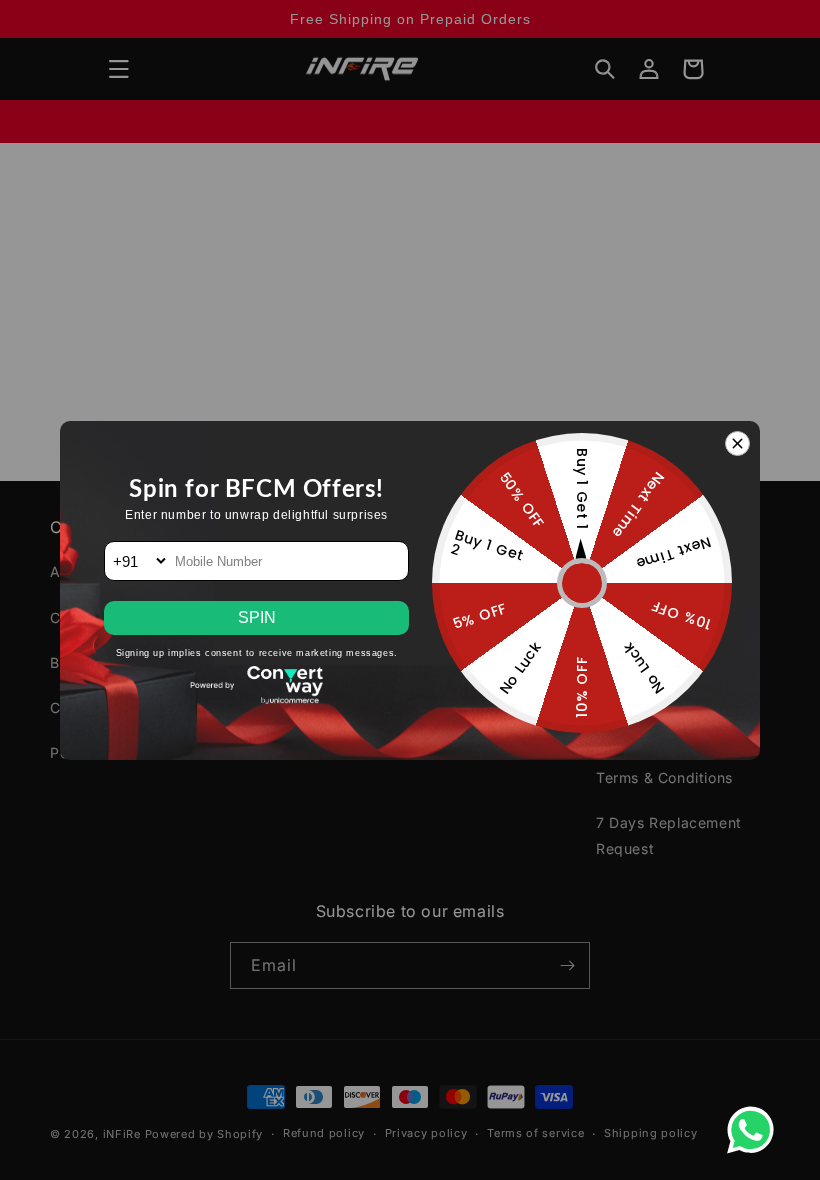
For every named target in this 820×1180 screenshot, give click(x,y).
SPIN (257, 617)
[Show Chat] (755, 1130)
